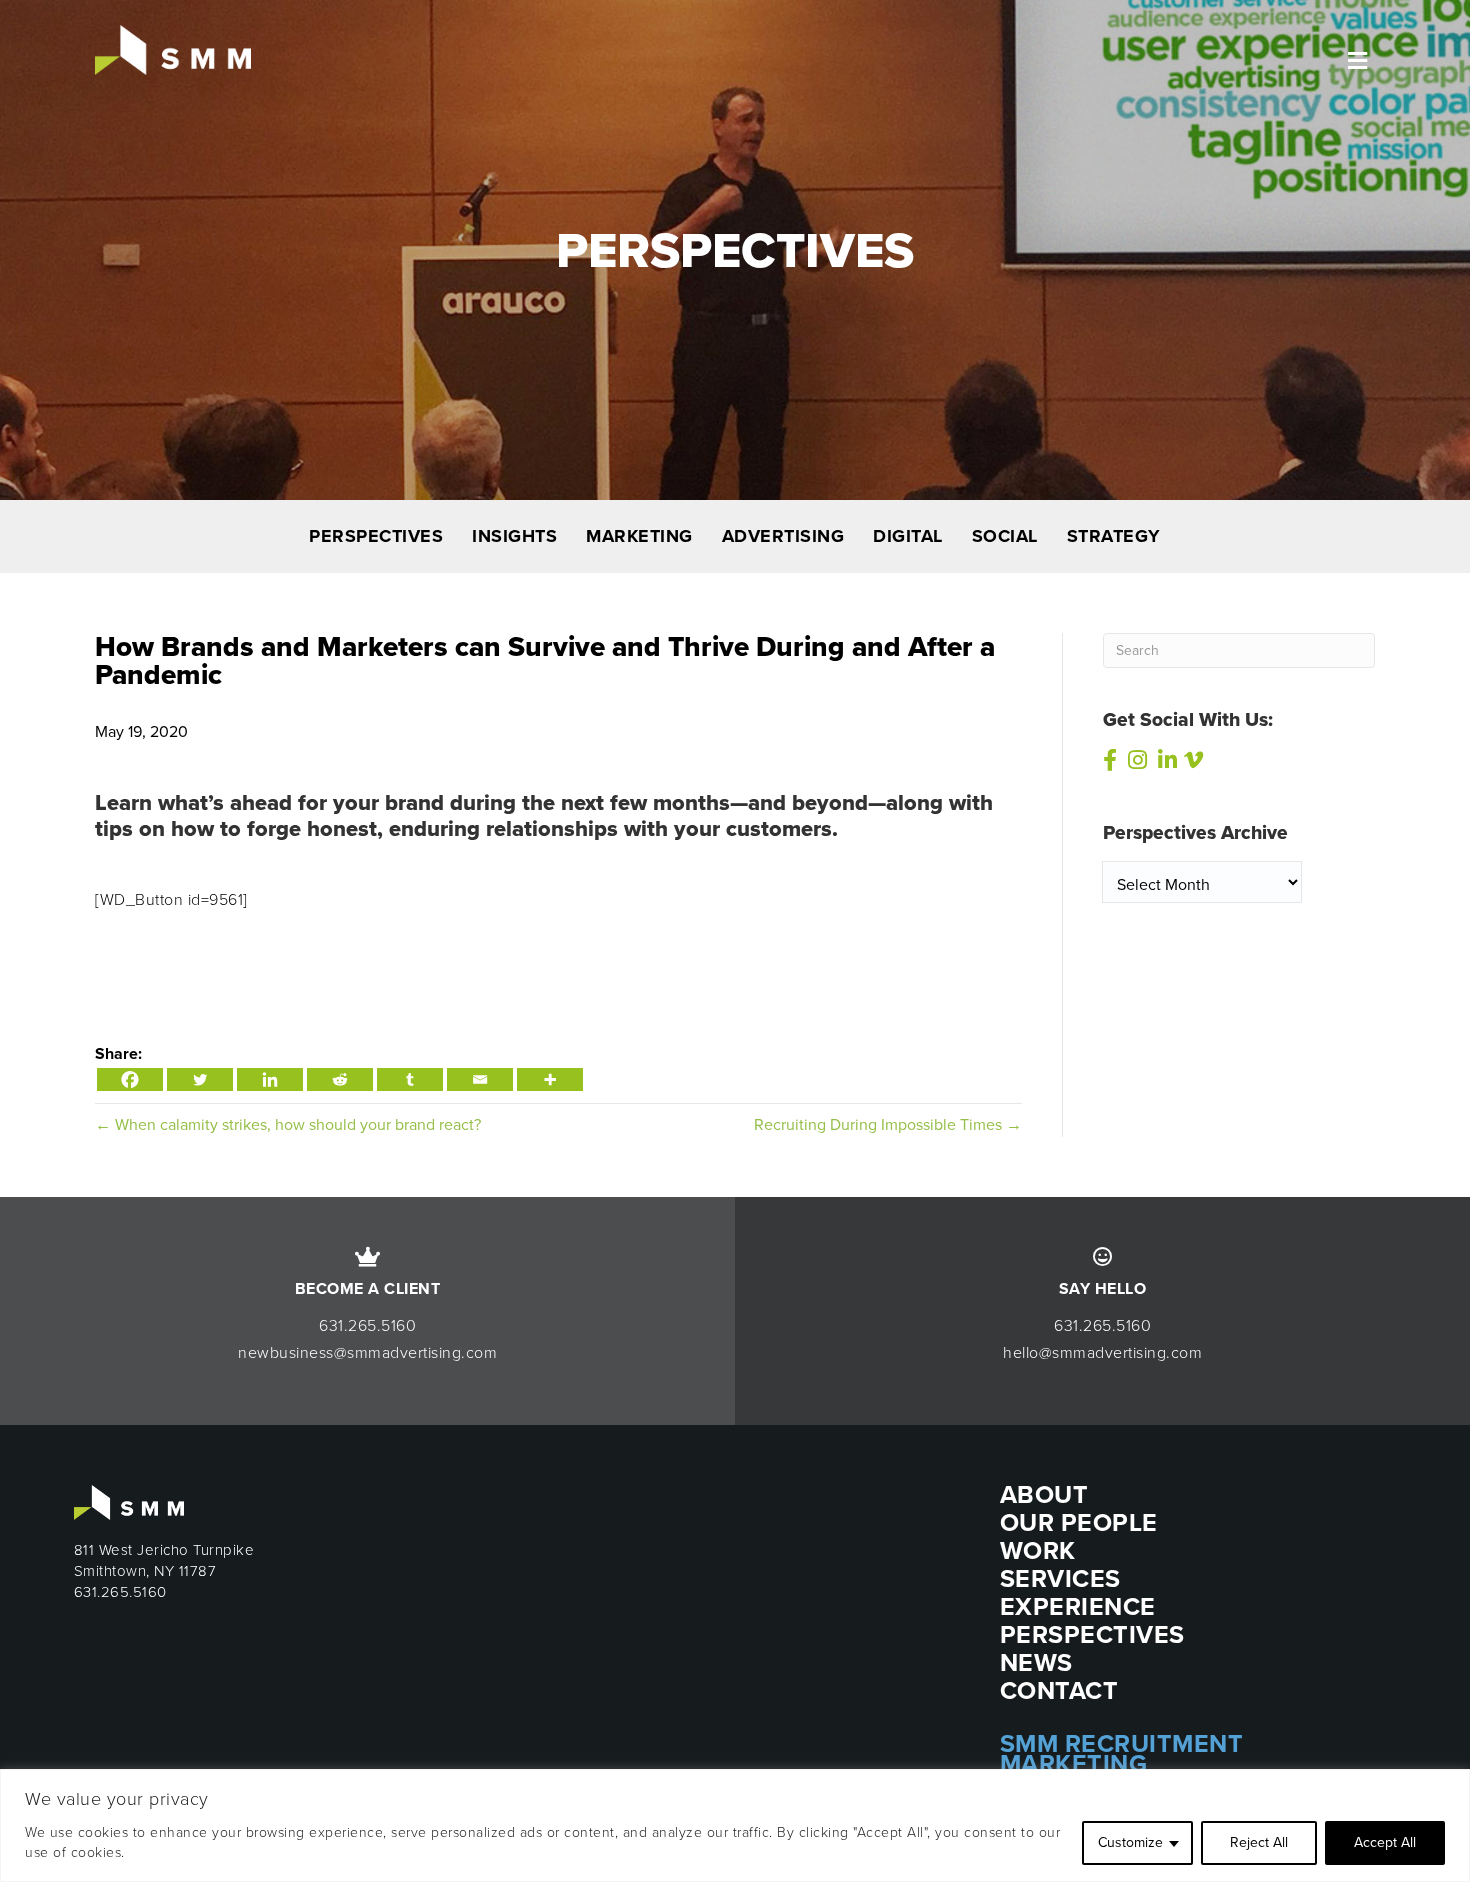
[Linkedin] (270, 1079)
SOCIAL (1005, 536)
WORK (1038, 1550)
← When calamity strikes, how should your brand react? (288, 1124)
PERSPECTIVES (376, 536)
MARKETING (639, 536)
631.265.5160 (367, 1325)
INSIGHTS (514, 536)
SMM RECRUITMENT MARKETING (1122, 1753)
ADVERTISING (783, 536)
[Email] (480, 1079)
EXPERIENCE (1078, 1606)
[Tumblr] (410, 1079)
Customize (1130, 1842)
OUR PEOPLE (1079, 1522)
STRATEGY (1114, 536)
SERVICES (1060, 1578)
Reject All (1259, 1842)
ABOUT (1044, 1494)
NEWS (1036, 1662)
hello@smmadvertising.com (1102, 1352)
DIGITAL (908, 536)
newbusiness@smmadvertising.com (367, 1352)
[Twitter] (200, 1079)
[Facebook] (130, 1079)
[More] (550, 1079)
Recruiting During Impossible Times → (888, 1124)
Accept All (1385, 1842)
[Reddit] (340, 1079)
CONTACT (1059, 1690)
